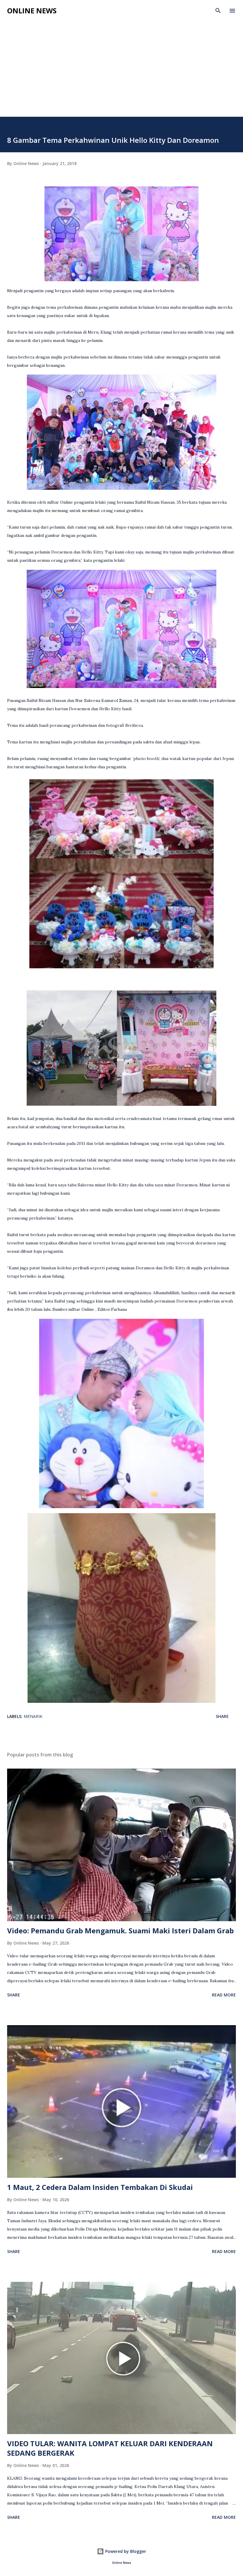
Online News (32, 11)
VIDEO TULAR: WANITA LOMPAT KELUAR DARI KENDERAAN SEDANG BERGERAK (110, 2448)
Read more (224, 1995)
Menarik (33, 1716)
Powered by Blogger (125, 2551)
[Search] (218, 11)
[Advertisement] (121, 63)
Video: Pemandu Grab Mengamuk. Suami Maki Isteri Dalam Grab (120, 1931)
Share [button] (222, 1716)
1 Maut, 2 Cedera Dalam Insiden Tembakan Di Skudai (100, 2187)
